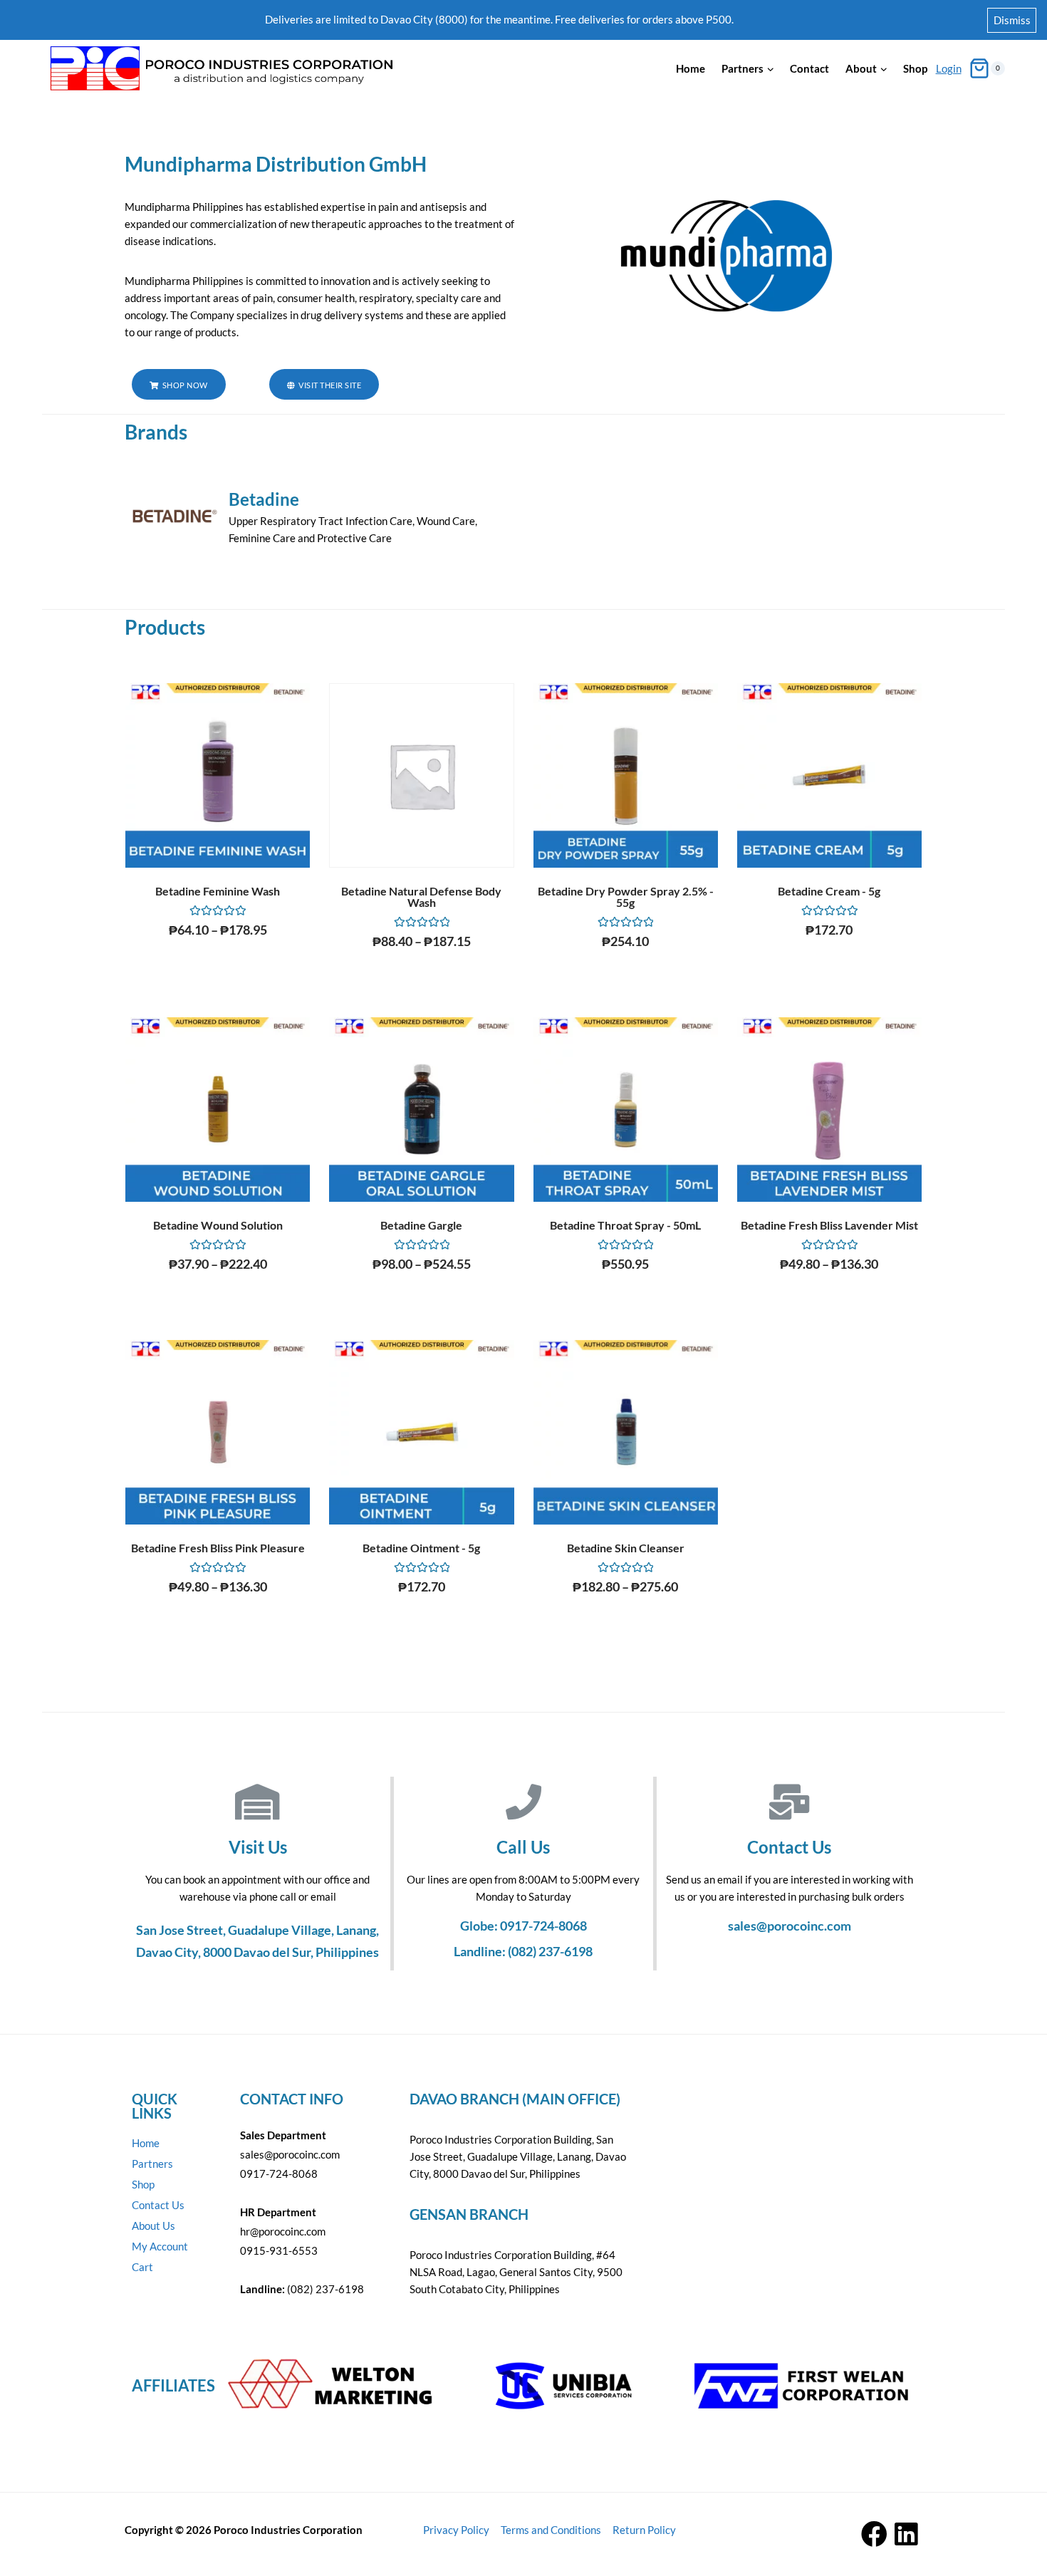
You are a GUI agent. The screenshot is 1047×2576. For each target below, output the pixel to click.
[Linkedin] (906, 2534)
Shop (915, 68)
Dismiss (1012, 20)
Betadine (264, 499)
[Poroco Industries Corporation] (220, 69)
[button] (179, 384)
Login (949, 68)
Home (691, 68)
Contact (809, 68)
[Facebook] (874, 2534)
